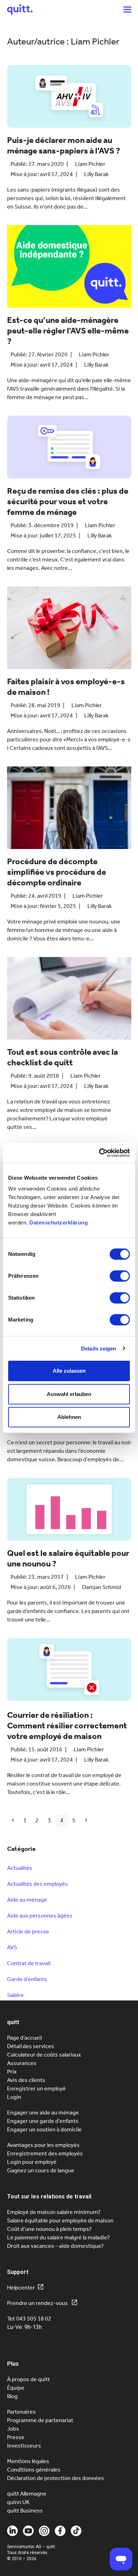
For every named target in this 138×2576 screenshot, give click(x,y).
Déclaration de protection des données (56, 2478)
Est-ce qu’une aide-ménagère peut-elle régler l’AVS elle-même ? (68, 331)
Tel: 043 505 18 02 (29, 2319)
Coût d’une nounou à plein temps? (49, 2229)
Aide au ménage (27, 1900)
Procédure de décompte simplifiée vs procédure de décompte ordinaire (57, 872)
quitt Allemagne (27, 2494)
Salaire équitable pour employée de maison (60, 2220)
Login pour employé (32, 2162)
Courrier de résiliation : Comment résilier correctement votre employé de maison (67, 1726)
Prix (12, 2072)
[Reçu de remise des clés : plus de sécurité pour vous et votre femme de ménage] (69, 450)
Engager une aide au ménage (43, 2112)
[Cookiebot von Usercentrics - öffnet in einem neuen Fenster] (99, 1153)
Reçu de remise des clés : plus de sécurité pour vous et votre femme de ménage (68, 501)
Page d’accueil (24, 2038)
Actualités (20, 1868)
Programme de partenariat (40, 2420)
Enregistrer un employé (36, 2089)
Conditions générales (34, 2470)
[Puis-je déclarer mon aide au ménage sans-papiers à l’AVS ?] (69, 99)
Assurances (22, 2063)
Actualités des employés (38, 1884)
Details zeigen (99, 1349)
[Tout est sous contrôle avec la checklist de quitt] (69, 1001)
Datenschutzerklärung (59, 1223)
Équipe (16, 2388)
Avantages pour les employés (43, 2145)
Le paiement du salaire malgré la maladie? (58, 2237)
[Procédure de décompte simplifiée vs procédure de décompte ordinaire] (69, 810)
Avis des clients (26, 2080)
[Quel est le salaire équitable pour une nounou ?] (69, 1512)
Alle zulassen (69, 1371)
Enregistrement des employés (45, 2153)
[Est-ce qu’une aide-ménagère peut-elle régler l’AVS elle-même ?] (69, 269)
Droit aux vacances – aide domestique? (55, 2246)
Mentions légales (28, 2461)
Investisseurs (24, 2446)
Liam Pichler (90, 164)
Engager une (43, 2121)
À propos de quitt (28, 2379)
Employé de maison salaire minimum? (54, 2212)
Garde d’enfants (27, 1979)
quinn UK (18, 2502)
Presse (16, 2437)
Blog (12, 2396)
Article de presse (28, 1931)
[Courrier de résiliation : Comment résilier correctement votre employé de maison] (69, 1673)
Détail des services (31, 2046)
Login (14, 2097)
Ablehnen (69, 1417)
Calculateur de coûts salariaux (44, 2055)
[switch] (120, 1276)
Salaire (15, 1995)
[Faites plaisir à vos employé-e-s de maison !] (69, 630)
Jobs (13, 2429)
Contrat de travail (29, 1963)
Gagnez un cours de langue (41, 2170)
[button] (127, 9)
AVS (12, 1947)
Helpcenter (21, 2288)
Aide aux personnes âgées (40, 1916)
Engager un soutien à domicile (44, 2129)
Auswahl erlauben (69, 1394)
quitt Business (25, 2511)
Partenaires (21, 2412)
